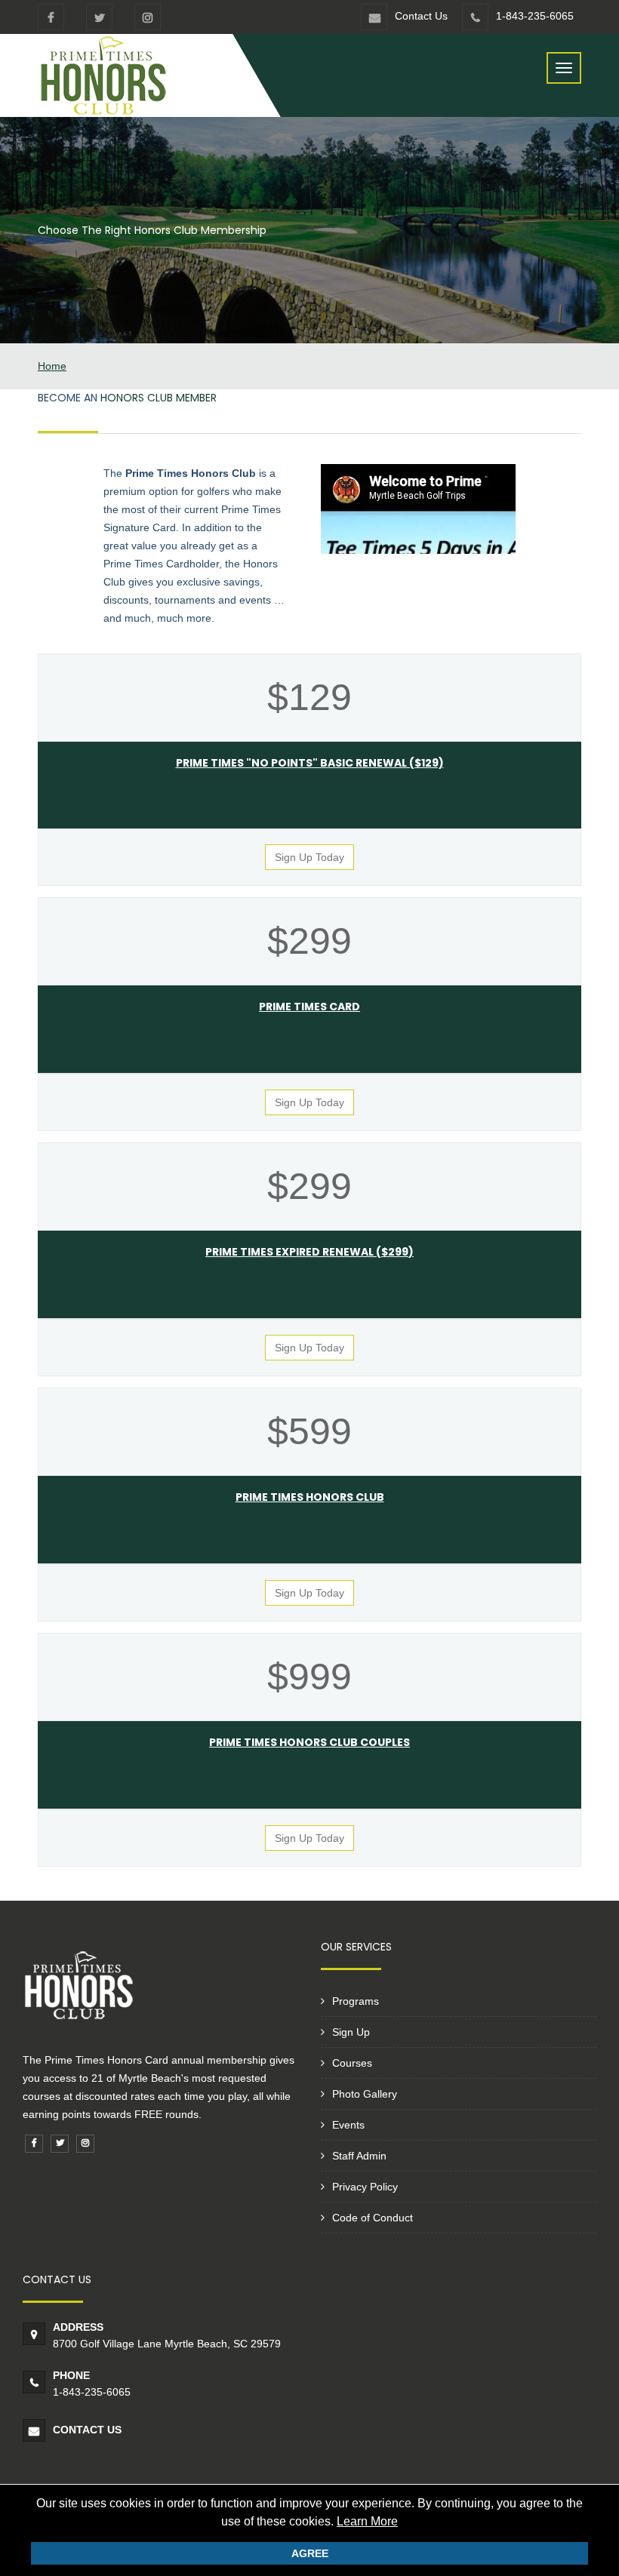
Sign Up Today (309, 857)
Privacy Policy (365, 2187)
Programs (356, 2001)
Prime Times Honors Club (310, 1497)
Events (348, 2125)
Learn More (367, 2521)
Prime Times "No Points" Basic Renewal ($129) (310, 763)
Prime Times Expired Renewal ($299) (309, 1252)
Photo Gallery (365, 2094)
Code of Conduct (373, 2218)
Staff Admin (359, 2156)
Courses (352, 2063)
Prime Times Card (309, 1007)
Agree (310, 2553)
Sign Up (351, 2032)
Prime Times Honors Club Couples (309, 1742)
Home (52, 366)
